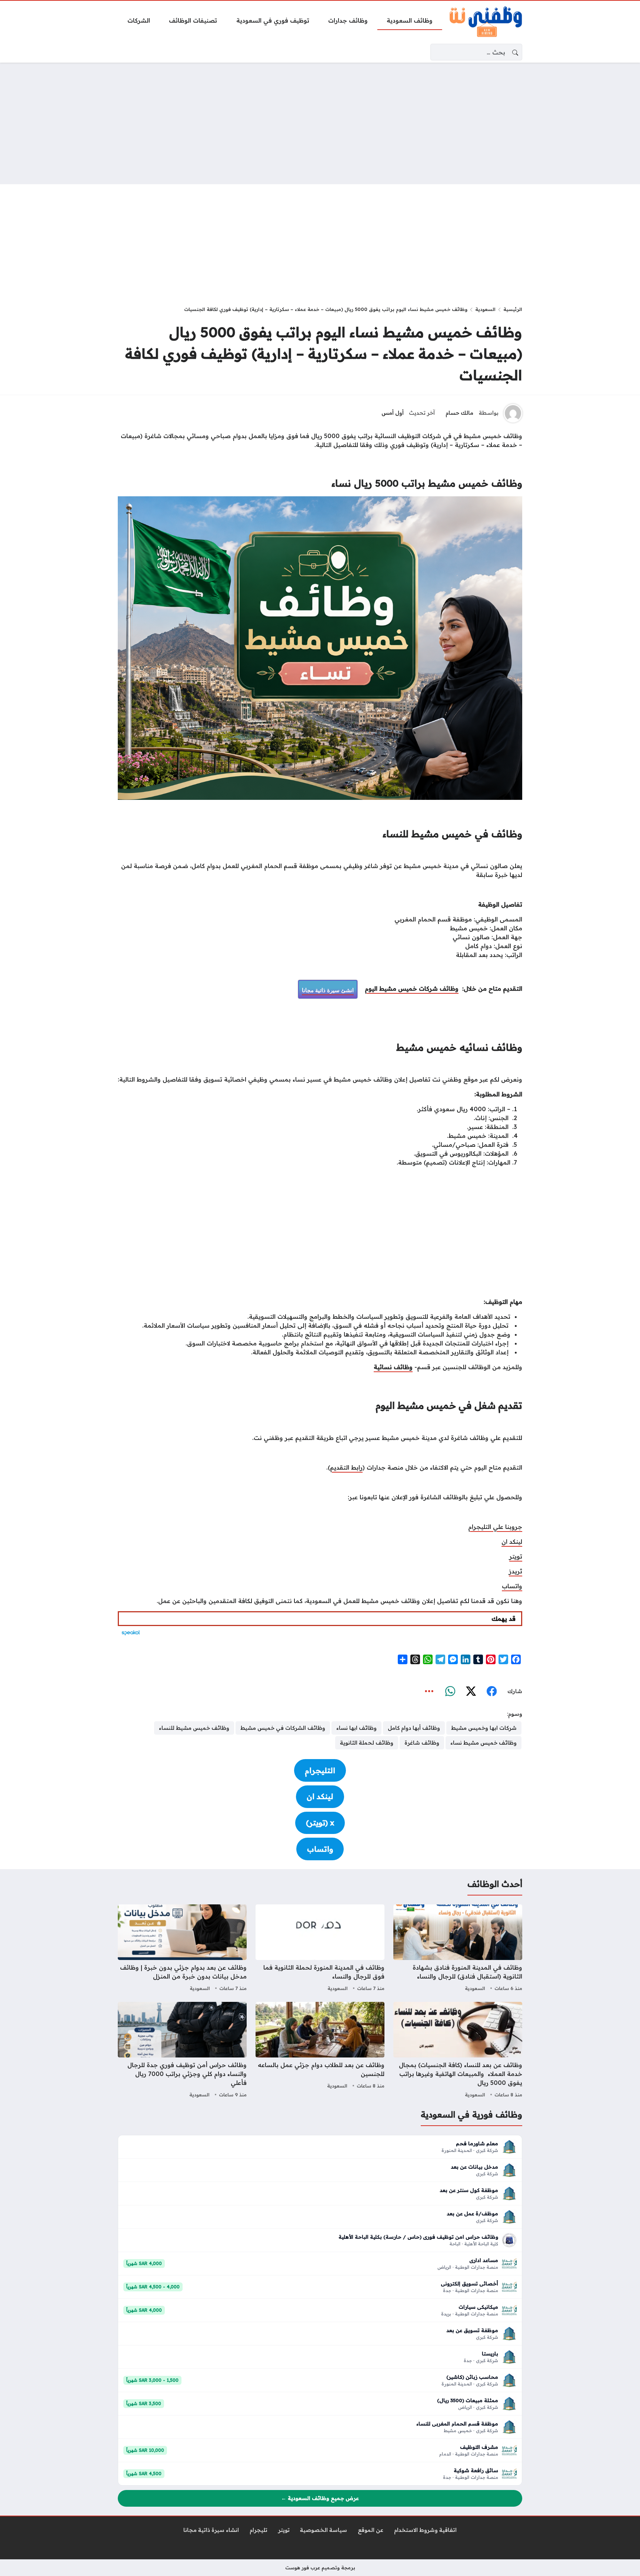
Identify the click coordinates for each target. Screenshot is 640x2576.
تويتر (516, 1556)
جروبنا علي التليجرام (495, 1527)
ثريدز (516, 1571)
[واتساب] (450, 1691)
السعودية (485, 309)
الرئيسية (513, 309)
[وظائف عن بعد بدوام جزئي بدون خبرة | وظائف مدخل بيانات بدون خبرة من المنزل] (182, 1949)
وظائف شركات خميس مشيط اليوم (412, 989)
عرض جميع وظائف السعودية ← (320, 2498)
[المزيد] (429, 1691)
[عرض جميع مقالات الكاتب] (513, 413)
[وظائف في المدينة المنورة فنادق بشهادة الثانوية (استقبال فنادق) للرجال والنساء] (458, 1949)
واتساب (512, 1586)
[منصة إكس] (471, 1691)
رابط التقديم (346, 1467)
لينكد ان (512, 1542)
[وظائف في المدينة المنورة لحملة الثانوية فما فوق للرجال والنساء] (320, 1949)
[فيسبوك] (491, 1691)
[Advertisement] (320, 123)
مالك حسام (459, 413)
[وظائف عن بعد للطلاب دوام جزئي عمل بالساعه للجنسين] (320, 2051)
